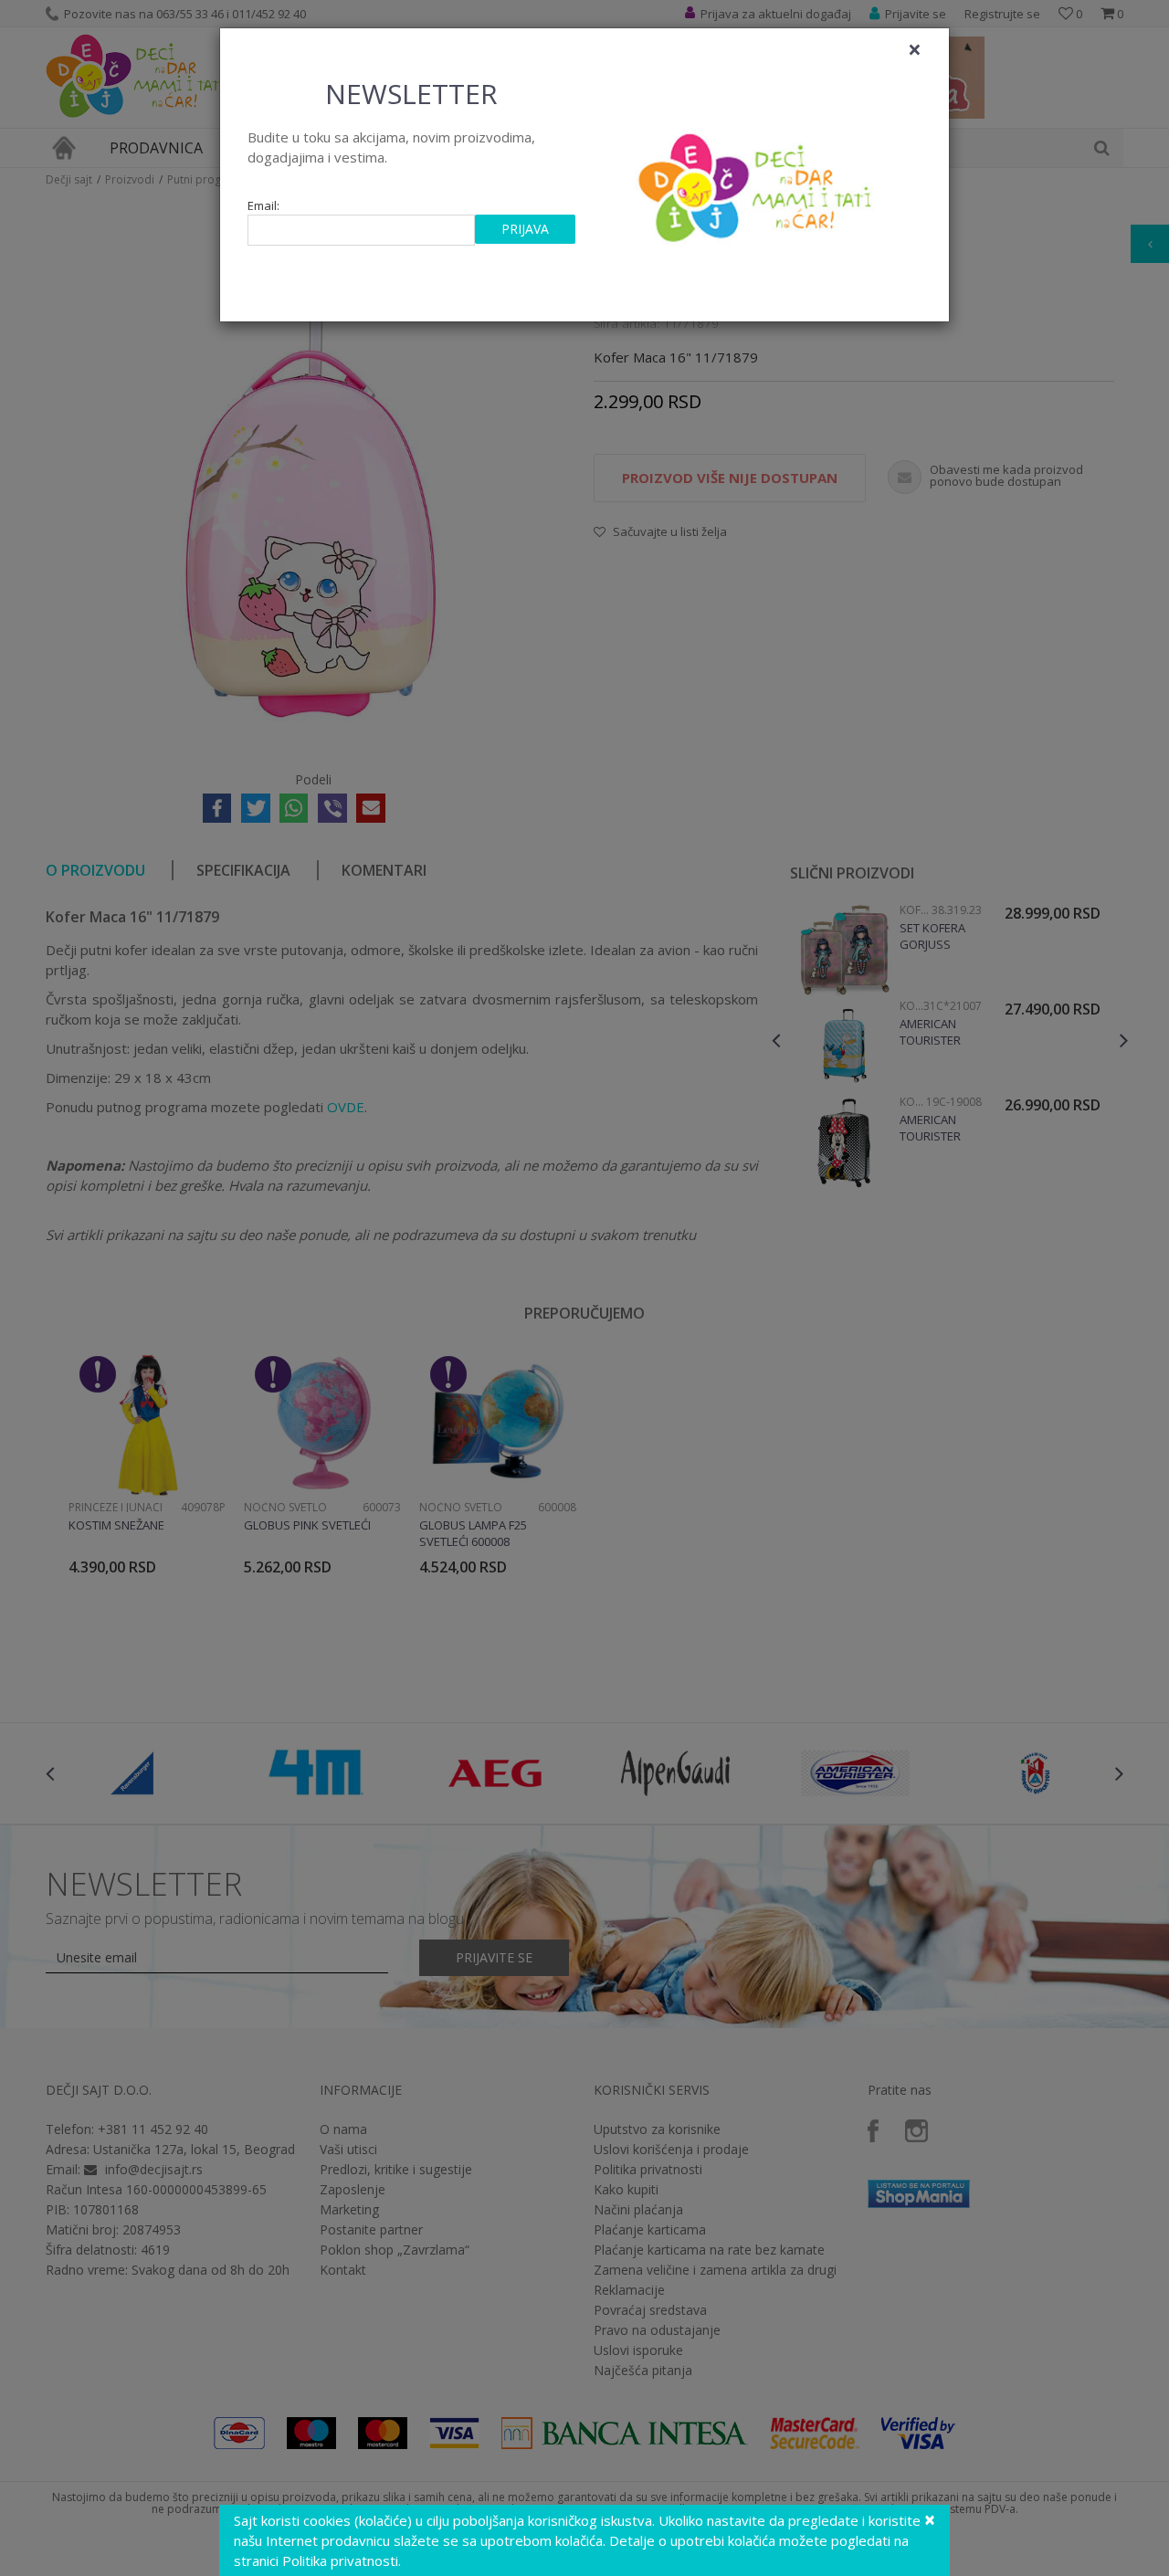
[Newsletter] (758, 183)
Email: (263, 206)
